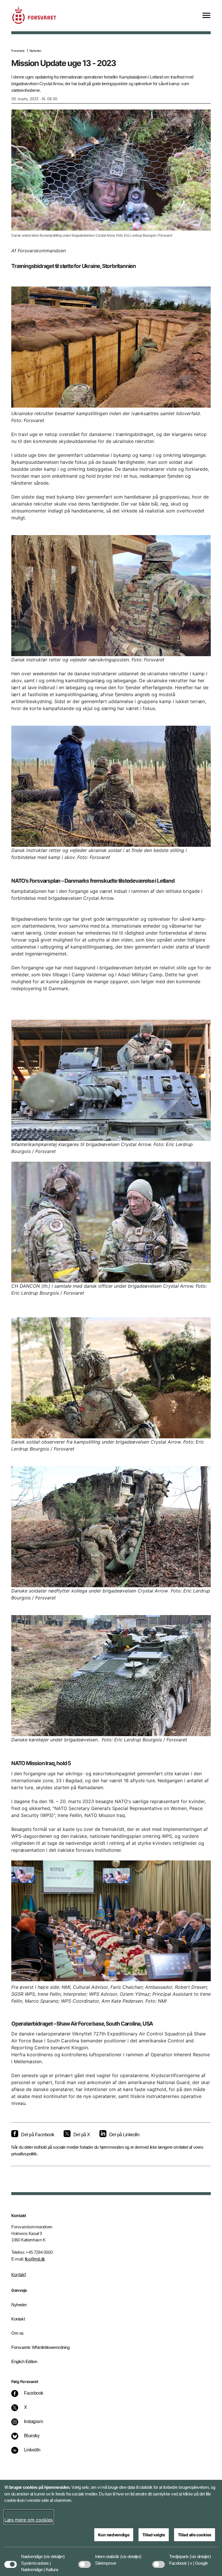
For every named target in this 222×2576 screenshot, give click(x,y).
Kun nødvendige (114, 2535)
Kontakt (18, 2275)
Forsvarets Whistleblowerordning (40, 2347)
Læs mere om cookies (29, 2520)
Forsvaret (18, 51)
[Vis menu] (206, 16)
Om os (17, 2333)
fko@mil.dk (35, 2259)
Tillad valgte (154, 2535)
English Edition (24, 2361)
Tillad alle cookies (195, 2535)
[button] (54, 2554)
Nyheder (35, 51)
